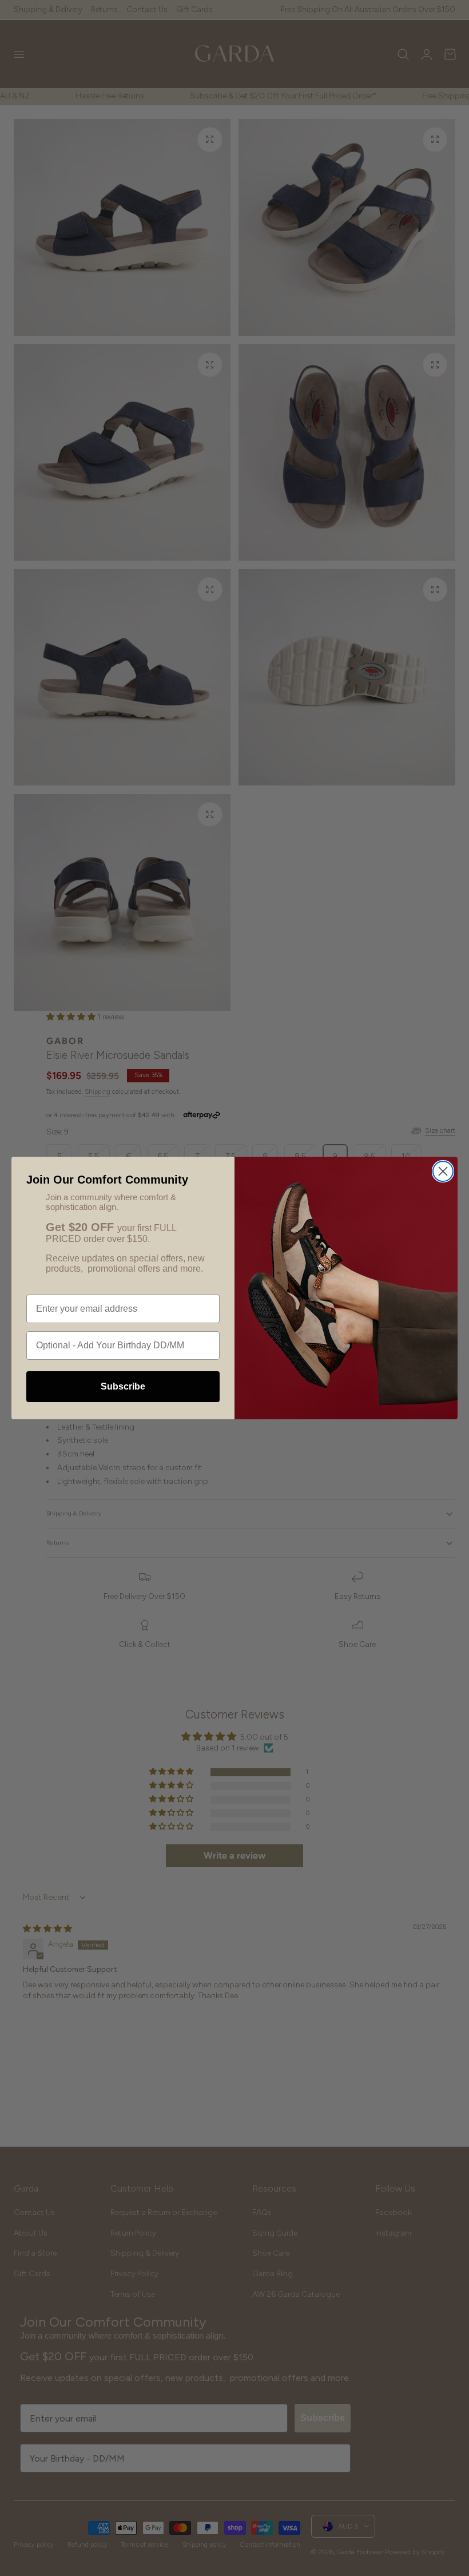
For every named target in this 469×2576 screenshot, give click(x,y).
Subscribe (123, 1386)
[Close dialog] (443, 1171)
